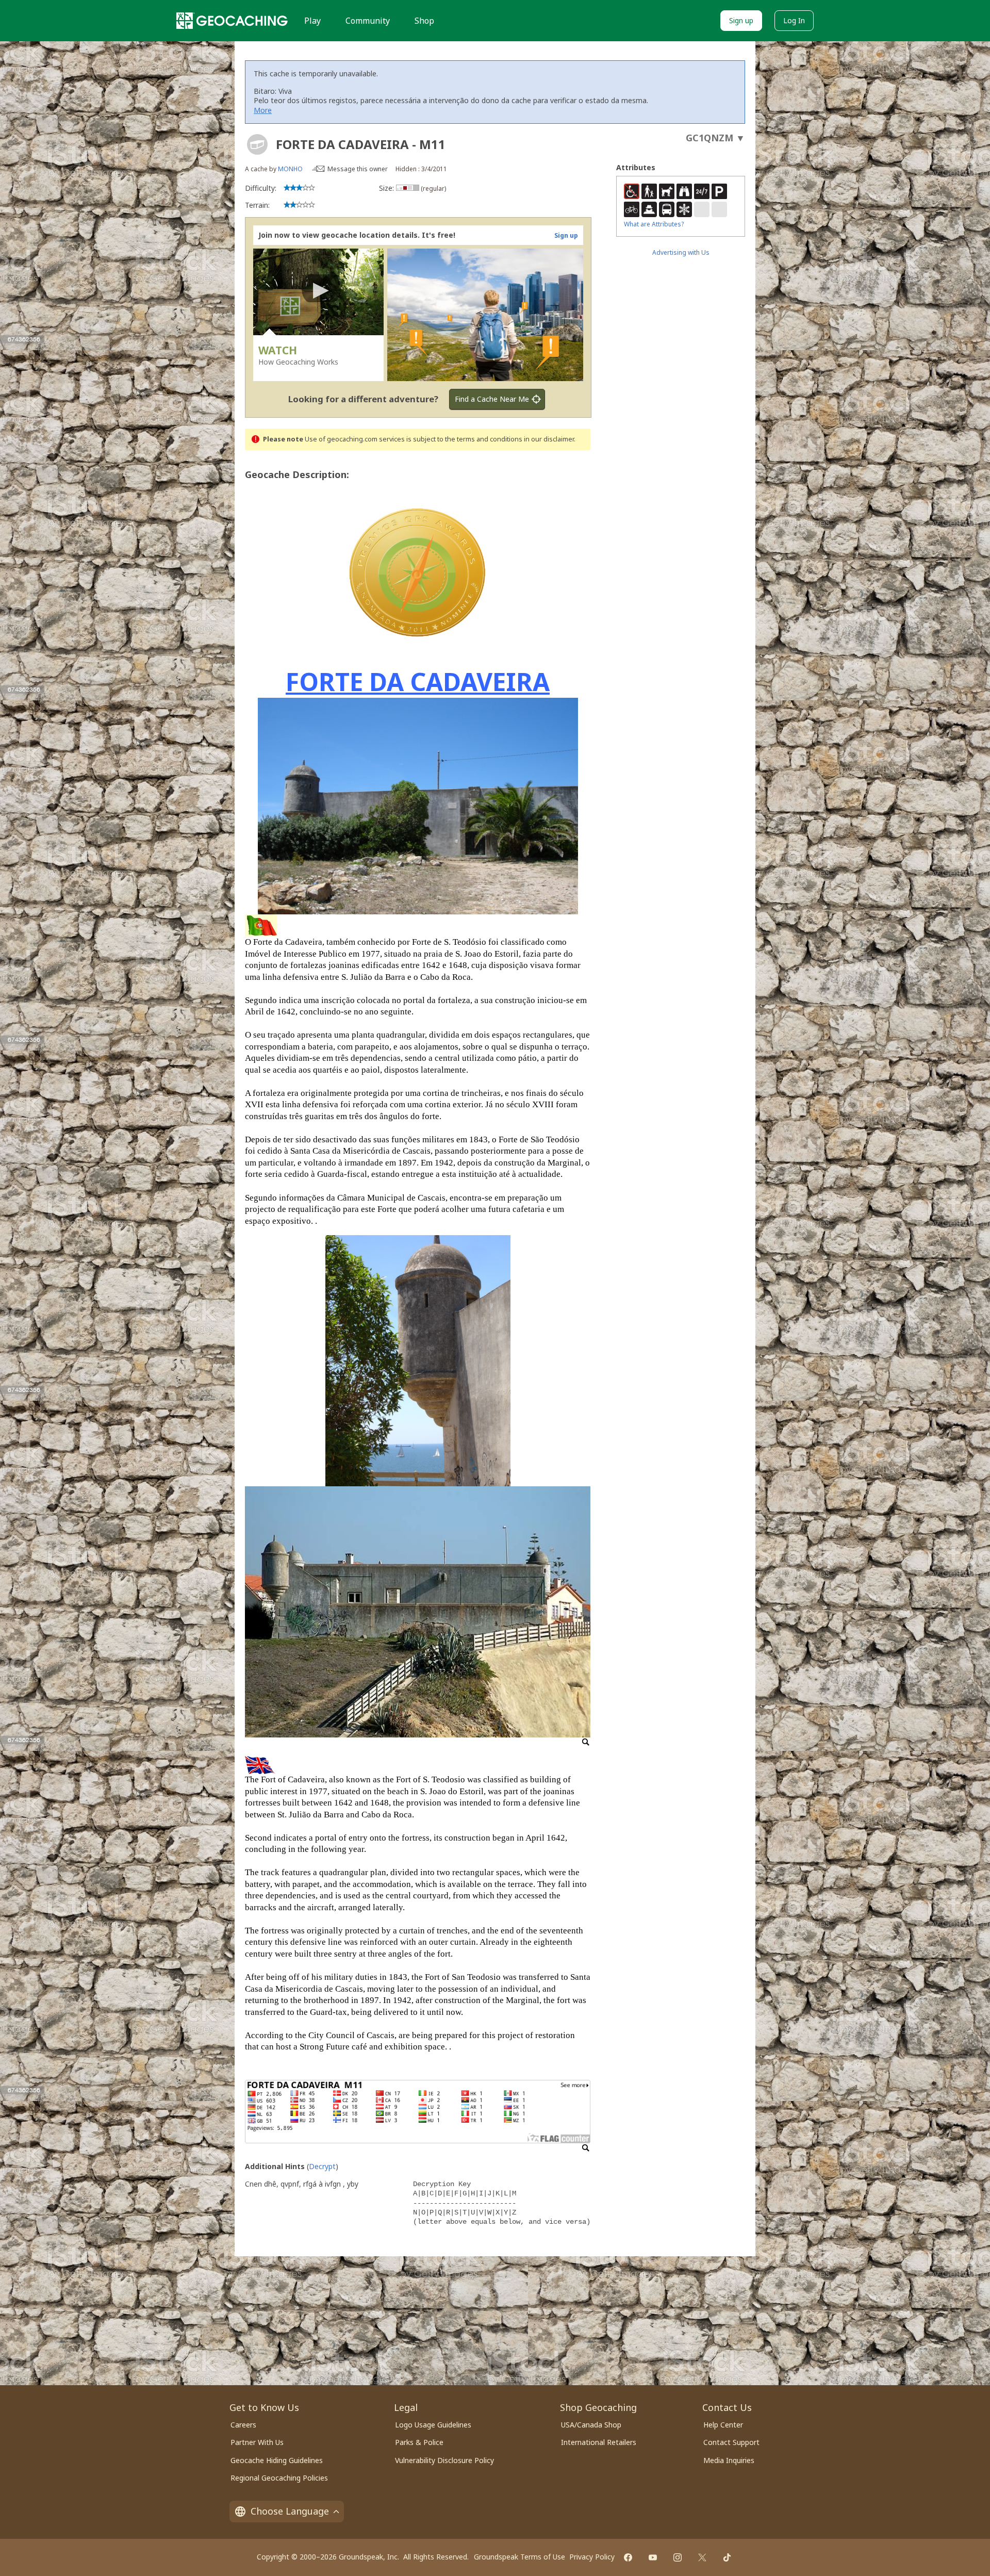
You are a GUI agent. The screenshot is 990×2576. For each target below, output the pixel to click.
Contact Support (731, 2442)
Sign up (741, 20)
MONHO (290, 169)
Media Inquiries (729, 2460)
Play (312, 21)
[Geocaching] (232, 21)
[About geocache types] (257, 144)
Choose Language (290, 2511)
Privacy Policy (592, 2557)
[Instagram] (678, 2557)
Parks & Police (419, 2442)
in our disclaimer (549, 439)
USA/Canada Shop (591, 2425)
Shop (424, 21)
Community (368, 21)
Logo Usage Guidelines (433, 2425)
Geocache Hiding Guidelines (277, 2460)
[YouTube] (653, 2557)
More (263, 110)
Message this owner (358, 169)
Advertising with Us (681, 252)
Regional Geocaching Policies (279, 2478)
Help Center (723, 2425)
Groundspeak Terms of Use (519, 2557)
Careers (243, 2425)
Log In (794, 20)
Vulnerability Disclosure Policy (444, 2460)
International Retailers (599, 2442)
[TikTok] (727, 2557)
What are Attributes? (654, 224)
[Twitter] (702, 2557)
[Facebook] (628, 2557)
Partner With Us (257, 2442)
